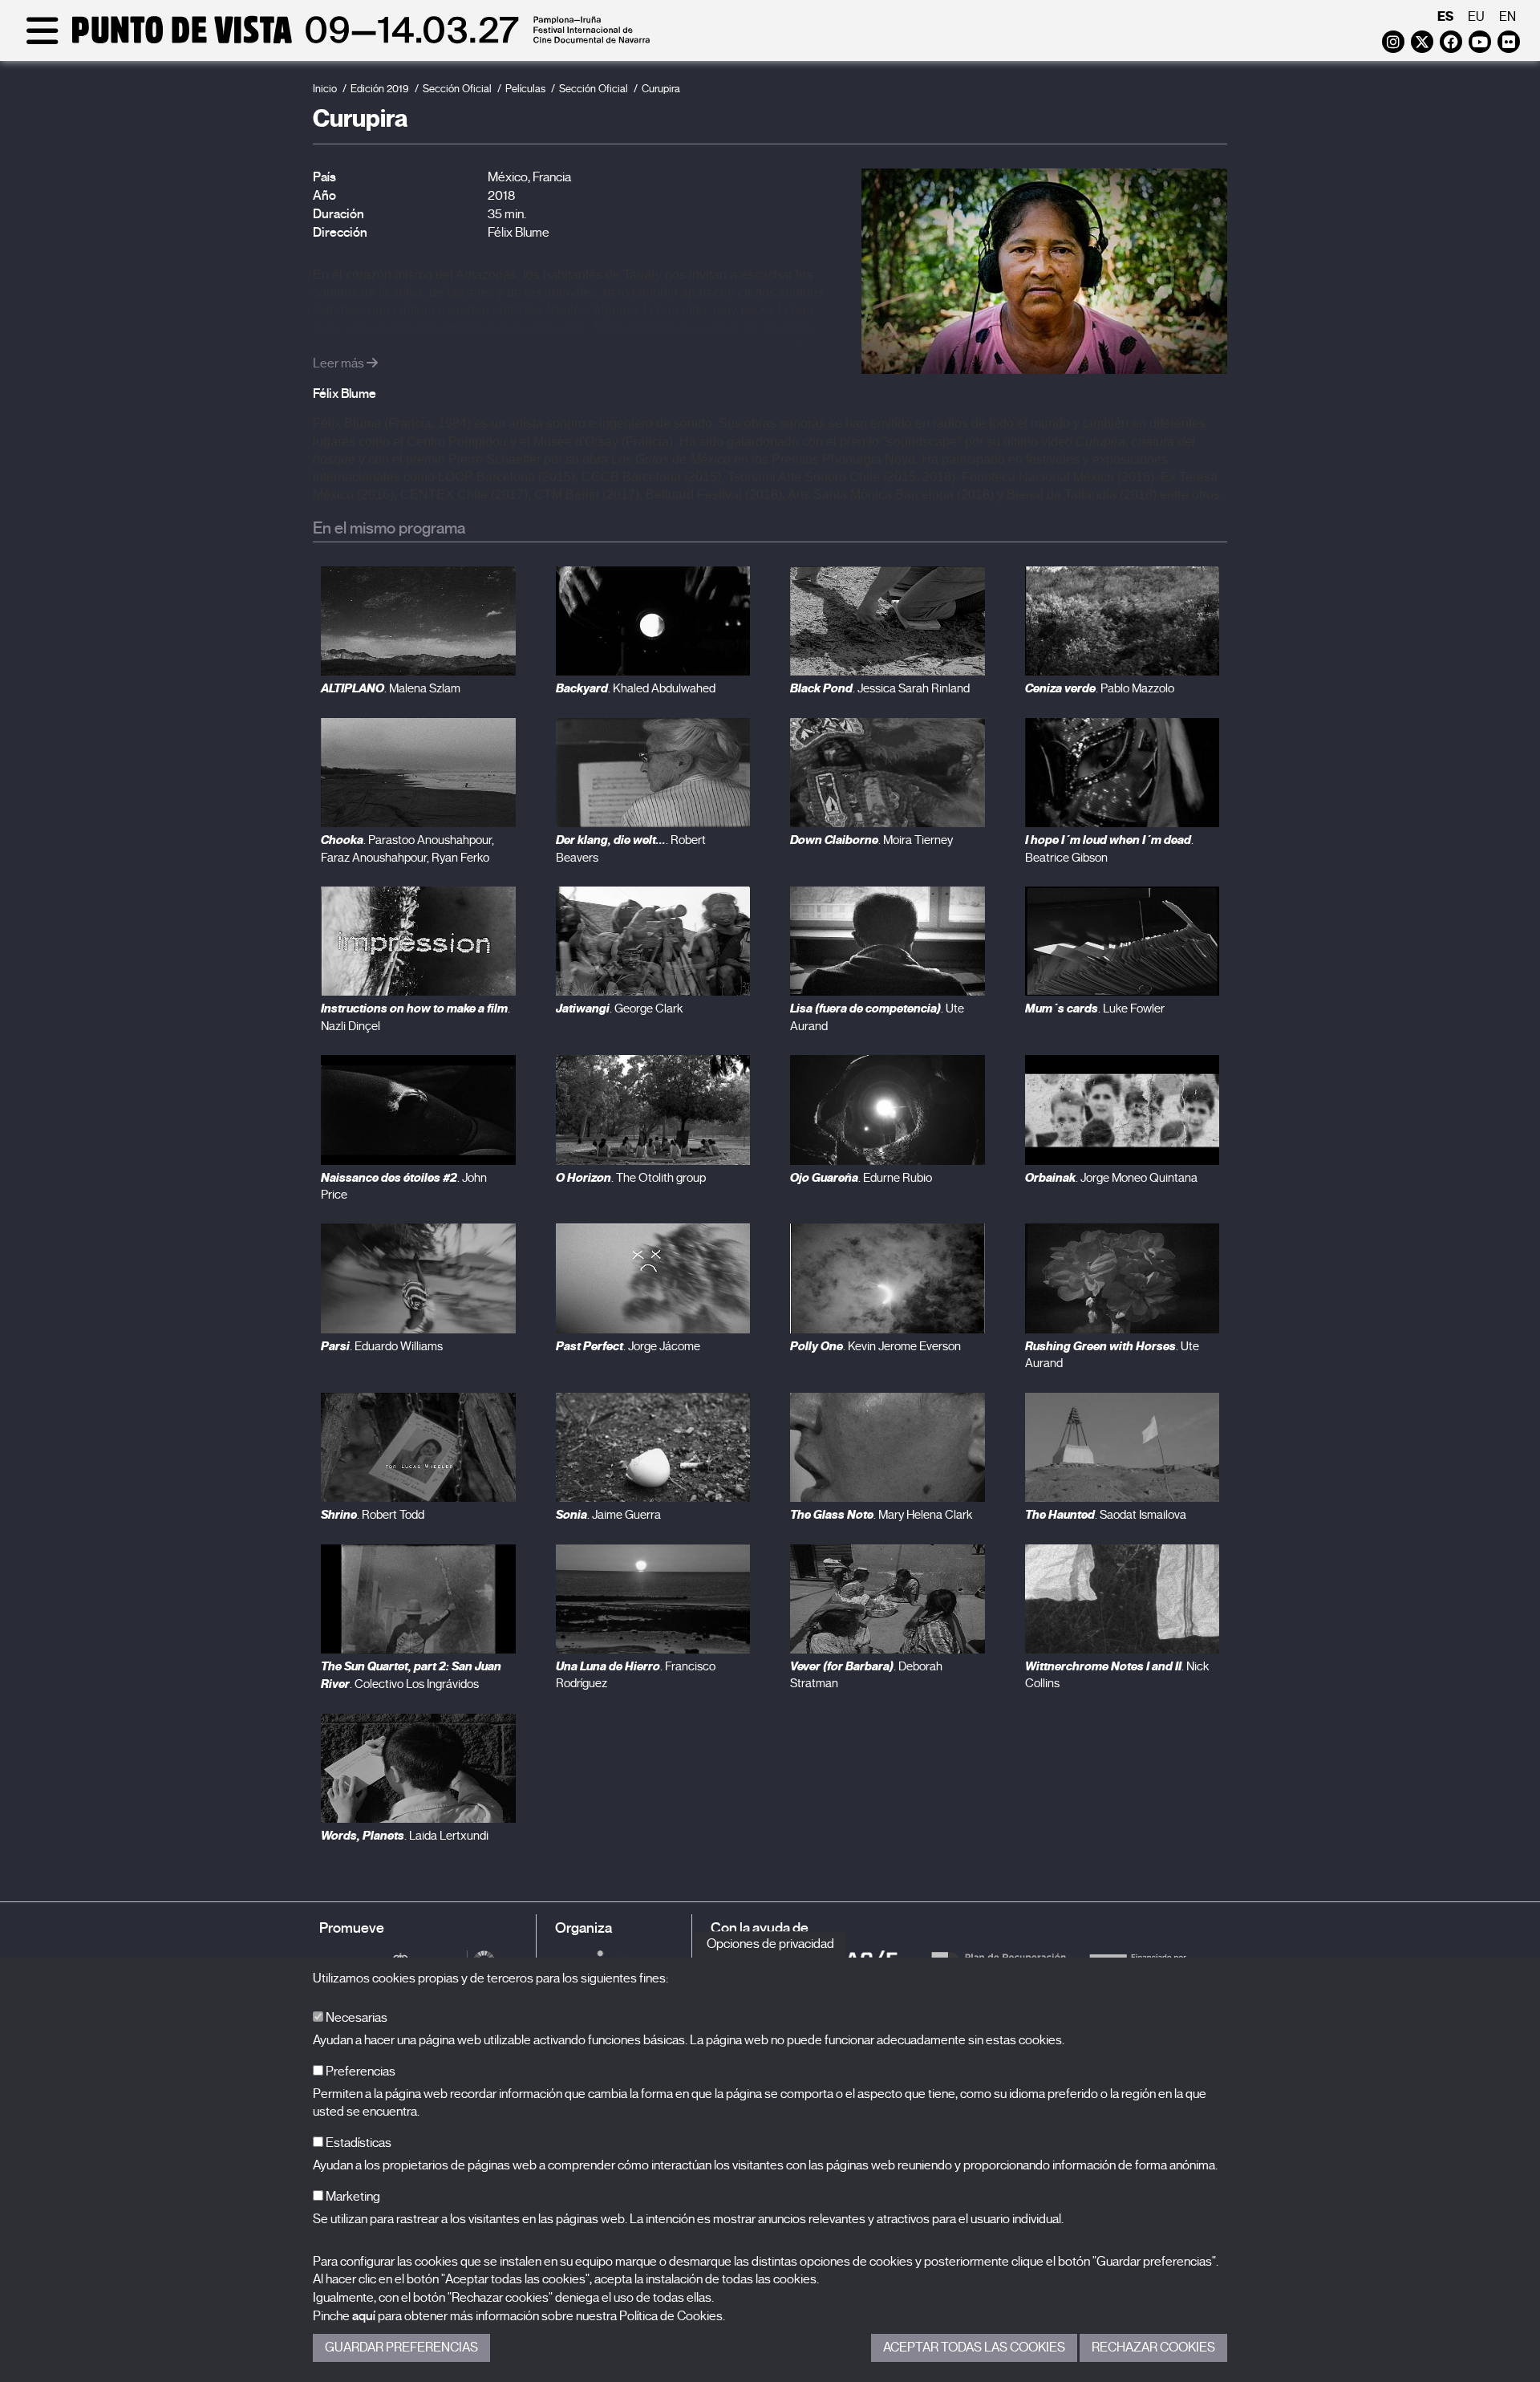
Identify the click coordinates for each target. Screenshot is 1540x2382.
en (1508, 17)
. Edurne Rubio (861, 1178)
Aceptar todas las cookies (974, 2348)
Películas (525, 89)
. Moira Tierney (871, 840)
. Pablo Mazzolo (1100, 688)
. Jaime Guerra (608, 1515)
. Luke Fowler (1095, 1008)
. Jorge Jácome (628, 1346)
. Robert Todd (373, 1515)
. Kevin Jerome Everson (875, 1346)
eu (1476, 17)
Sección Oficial (457, 89)
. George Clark (619, 1008)
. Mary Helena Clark (881, 1515)
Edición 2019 (380, 89)
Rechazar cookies (1153, 2348)
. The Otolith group (631, 1178)
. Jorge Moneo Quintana (1111, 1178)
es (1445, 16)
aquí (364, 2316)
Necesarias (355, 2018)
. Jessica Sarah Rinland (880, 688)
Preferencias (359, 2072)
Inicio (325, 89)
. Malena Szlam (391, 688)
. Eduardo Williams (382, 1346)
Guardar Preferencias (401, 2348)
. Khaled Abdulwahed (636, 688)
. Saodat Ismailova (1106, 1515)
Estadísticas (357, 2143)
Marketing (352, 2197)
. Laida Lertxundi (405, 1836)
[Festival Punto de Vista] (335, 42)
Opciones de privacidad (770, 1944)
